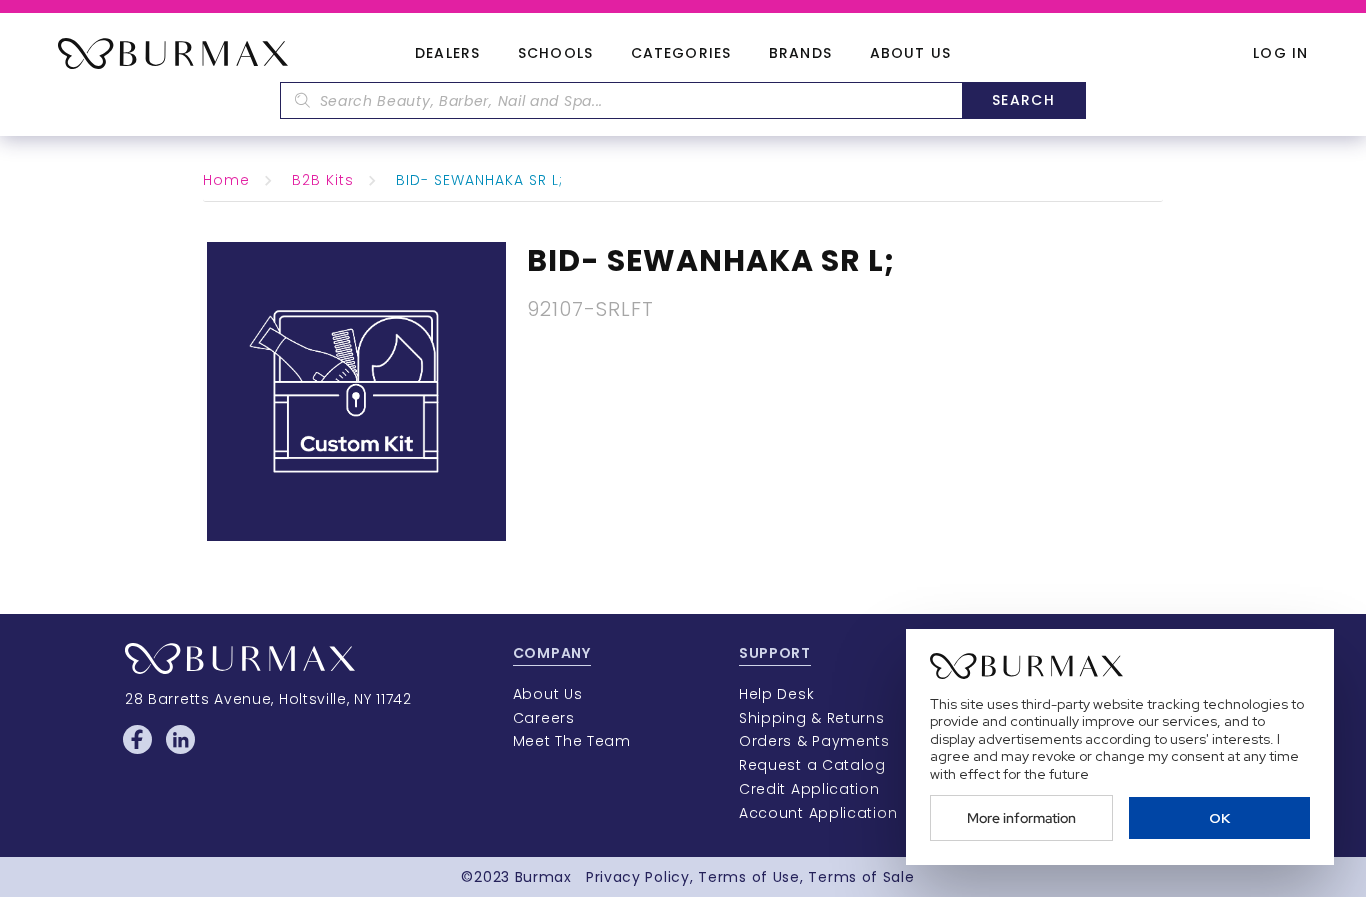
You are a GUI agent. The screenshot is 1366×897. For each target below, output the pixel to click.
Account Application (818, 813)
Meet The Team (572, 741)
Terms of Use (748, 877)
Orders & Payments (814, 741)
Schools (555, 54)
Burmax (543, 877)
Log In (1280, 53)
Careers (544, 718)
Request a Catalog (812, 765)
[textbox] (621, 100)
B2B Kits (323, 180)
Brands (800, 54)
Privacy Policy (638, 877)
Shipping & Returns (812, 718)
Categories (681, 54)
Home (226, 180)
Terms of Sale (861, 877)
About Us (910, 54)
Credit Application (809, 789)
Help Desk (776, 694)
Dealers (447, 54)
